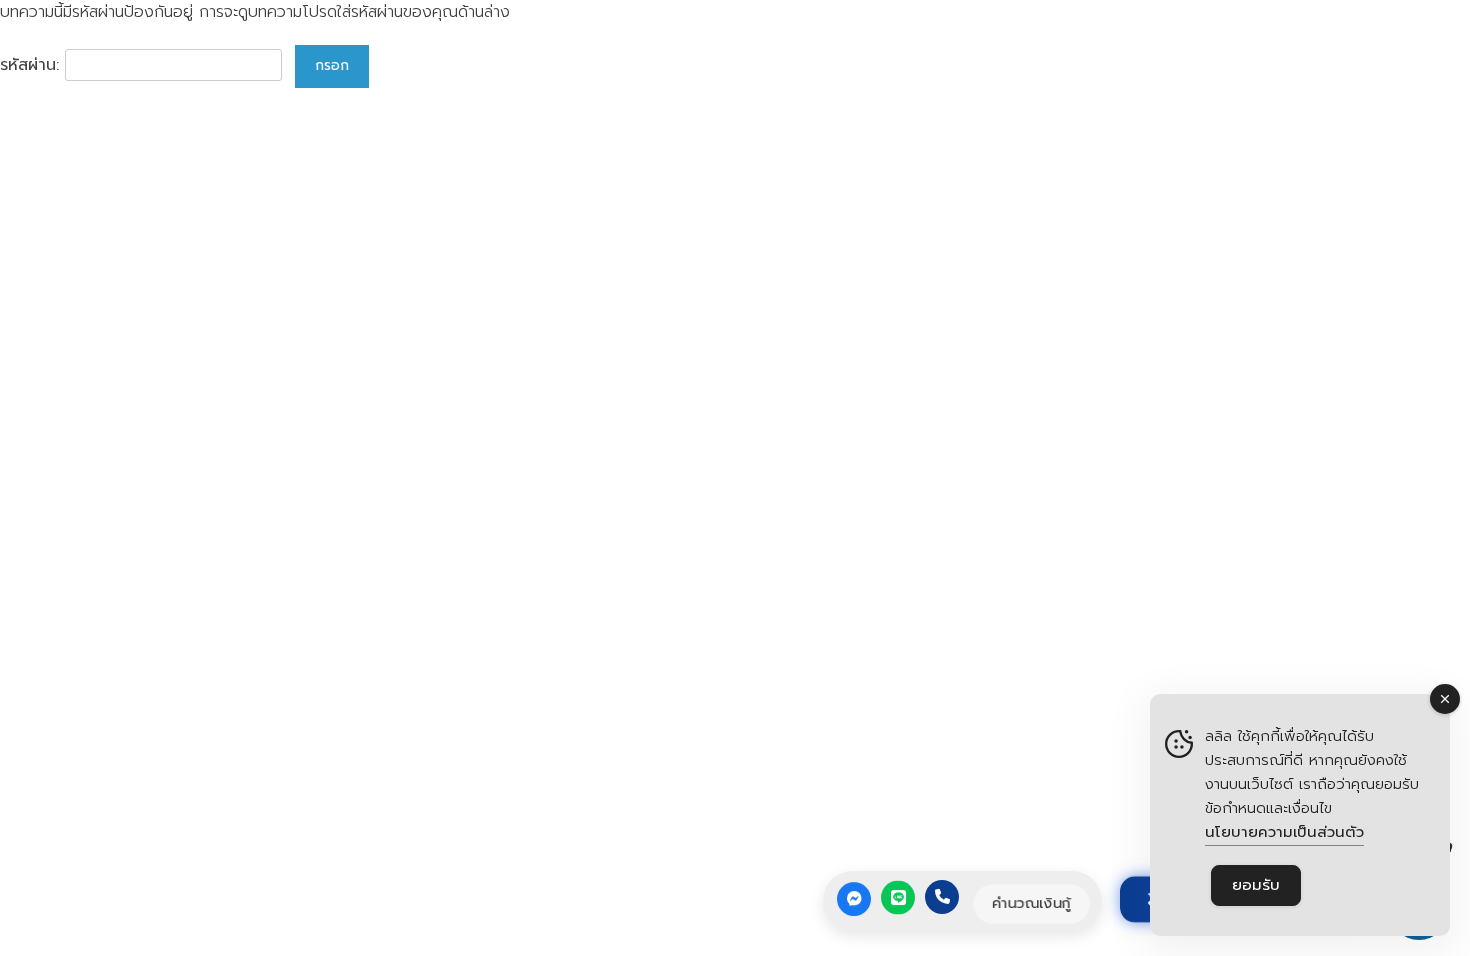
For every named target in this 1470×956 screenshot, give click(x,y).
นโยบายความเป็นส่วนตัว (1284, 832)
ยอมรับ (1256, 885)
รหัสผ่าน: (32, 65)
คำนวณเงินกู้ (1031, 903)
